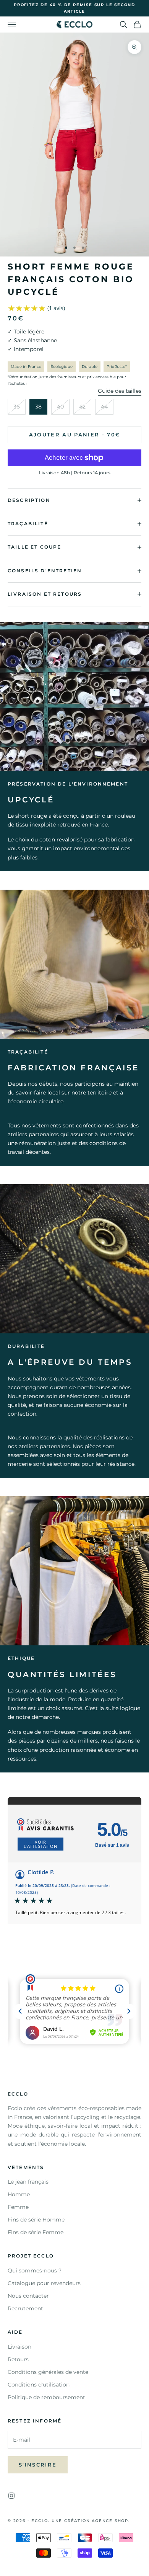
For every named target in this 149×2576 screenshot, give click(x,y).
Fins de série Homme (36, 2220)
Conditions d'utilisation (39, 2385)
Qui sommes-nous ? (35, 2271)
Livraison (19, 2347)
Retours (18, 2359)
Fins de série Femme (36, 2232)
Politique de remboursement (46, 2397)
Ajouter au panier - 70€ (75, 435)
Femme (18, 2207)
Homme (19, 2194)
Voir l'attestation (40, 1844)
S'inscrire (38, 2465)
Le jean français (28, 2182)
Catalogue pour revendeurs (44, 2283)
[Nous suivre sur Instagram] (11, 2496)
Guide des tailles (120, 391)
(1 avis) (56, 308)
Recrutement (25, 2308)
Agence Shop (110, 2521)
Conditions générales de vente (48, 2372)
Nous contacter (28, 2296)
